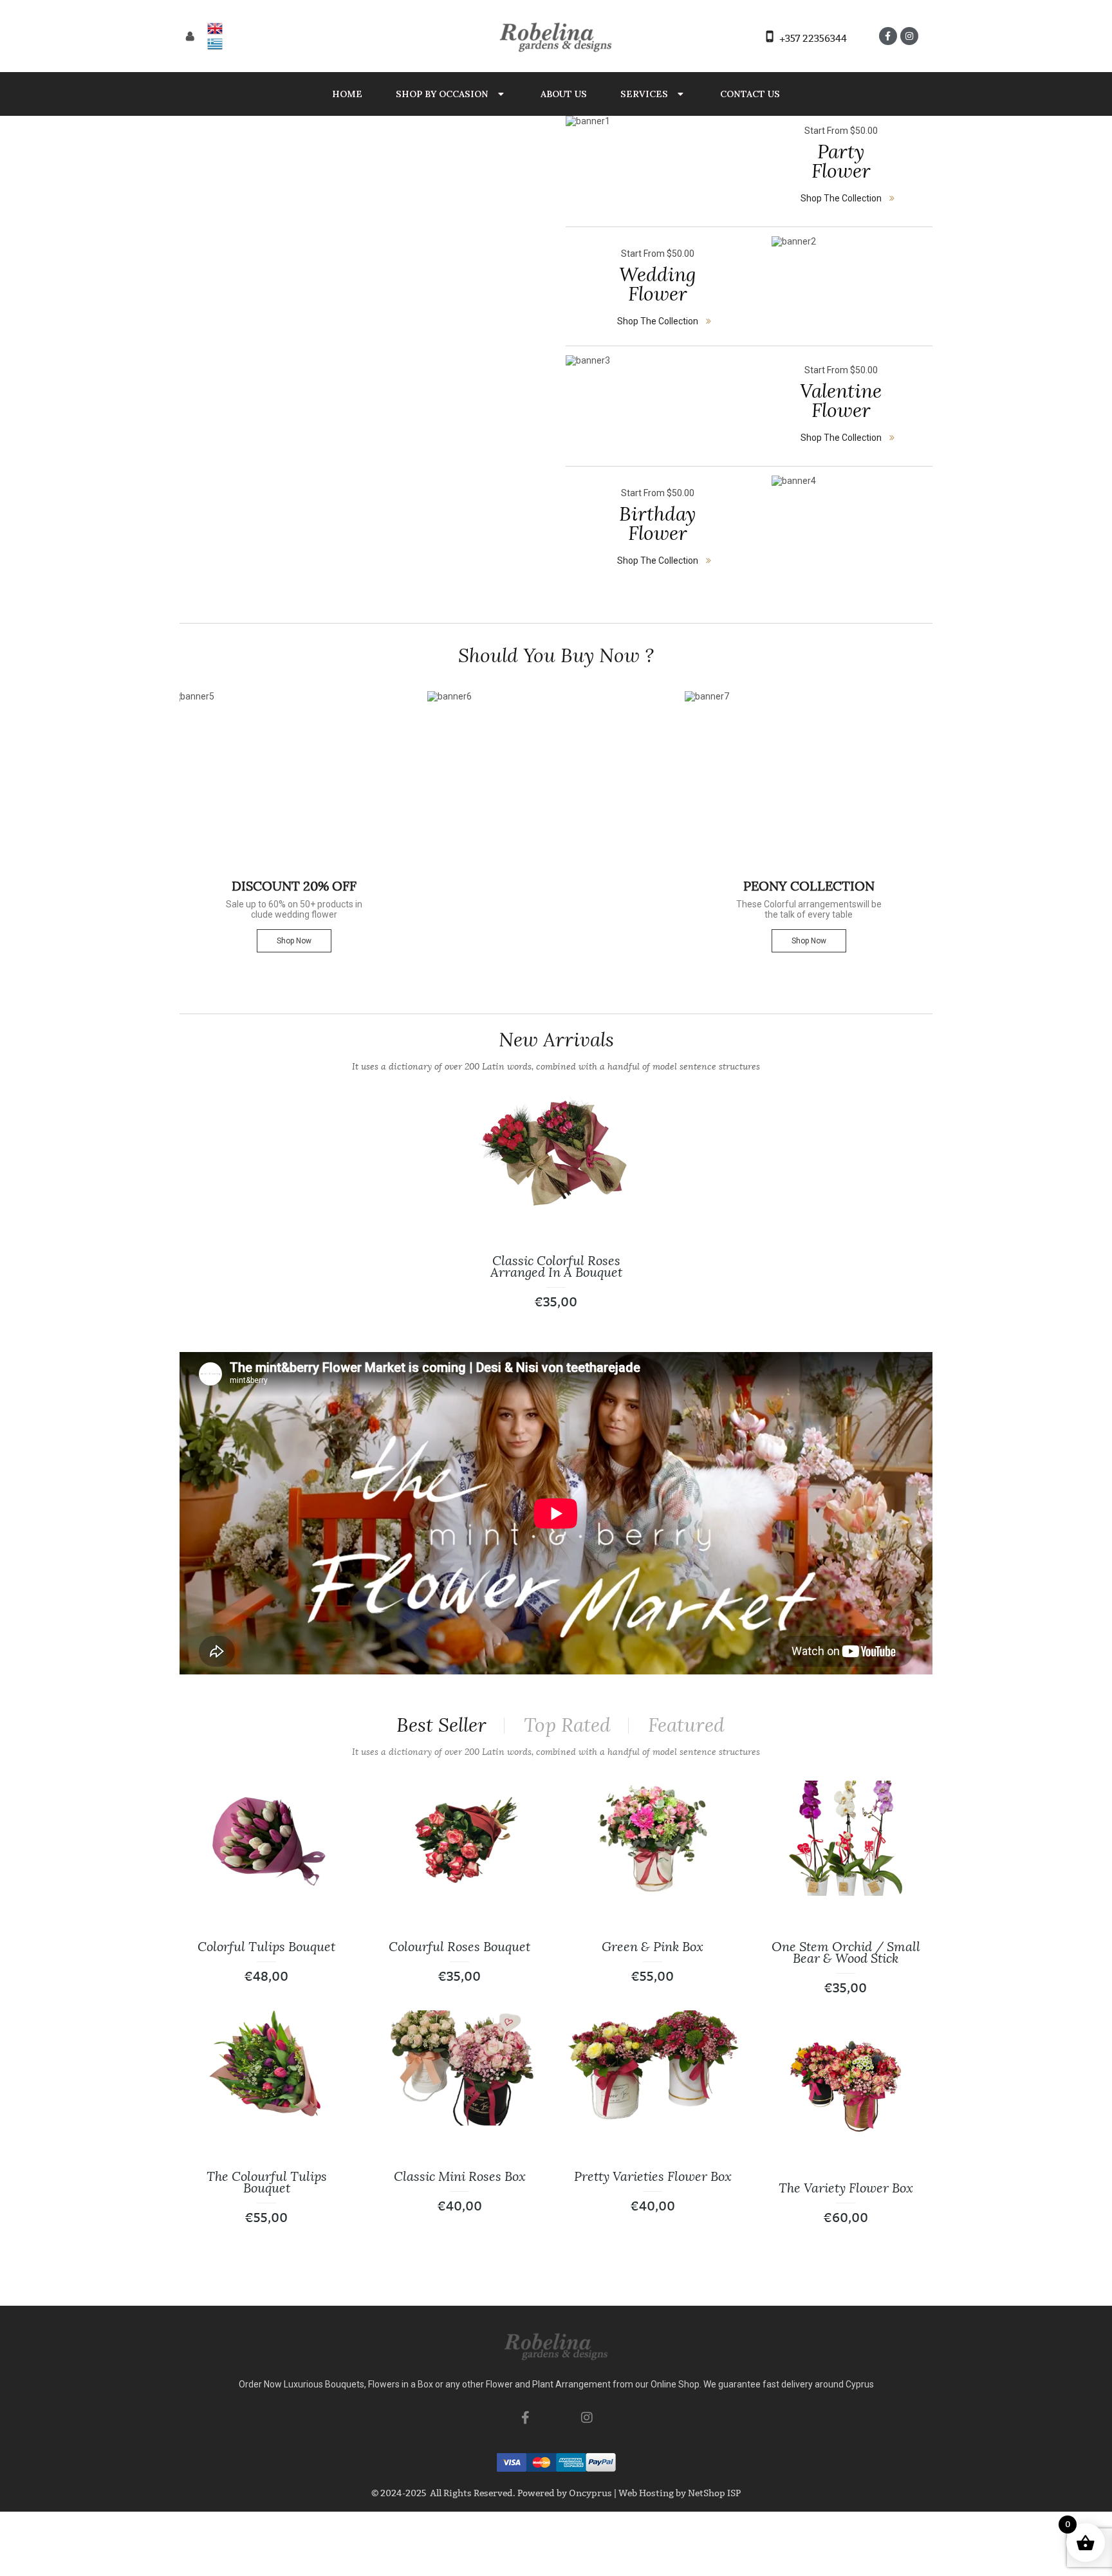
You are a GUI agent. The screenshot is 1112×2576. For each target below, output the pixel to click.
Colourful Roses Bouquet (459, 1947)
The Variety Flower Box (846, 2188)
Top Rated (567, 1725)
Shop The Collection (841, 198)
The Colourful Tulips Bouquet (267, 2182)
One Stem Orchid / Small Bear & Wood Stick (846, 1952)
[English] (215, 28)
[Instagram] (909, 36)
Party (841, 160)
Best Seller (441, 1725)
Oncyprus (590, 2493)
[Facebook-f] (888, 36)
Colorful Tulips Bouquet (266, 1947)
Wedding (658, 283)
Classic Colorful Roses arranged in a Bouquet (556, 1266)
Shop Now (294, 941)
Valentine (841, 400)
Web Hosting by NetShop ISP (680, 2493)
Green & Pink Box (653, 1947)
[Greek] (215, 44)
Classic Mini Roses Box (460, 2176)
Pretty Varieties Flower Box (653, 2176)
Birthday (657, 523)
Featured (686, 1725)
